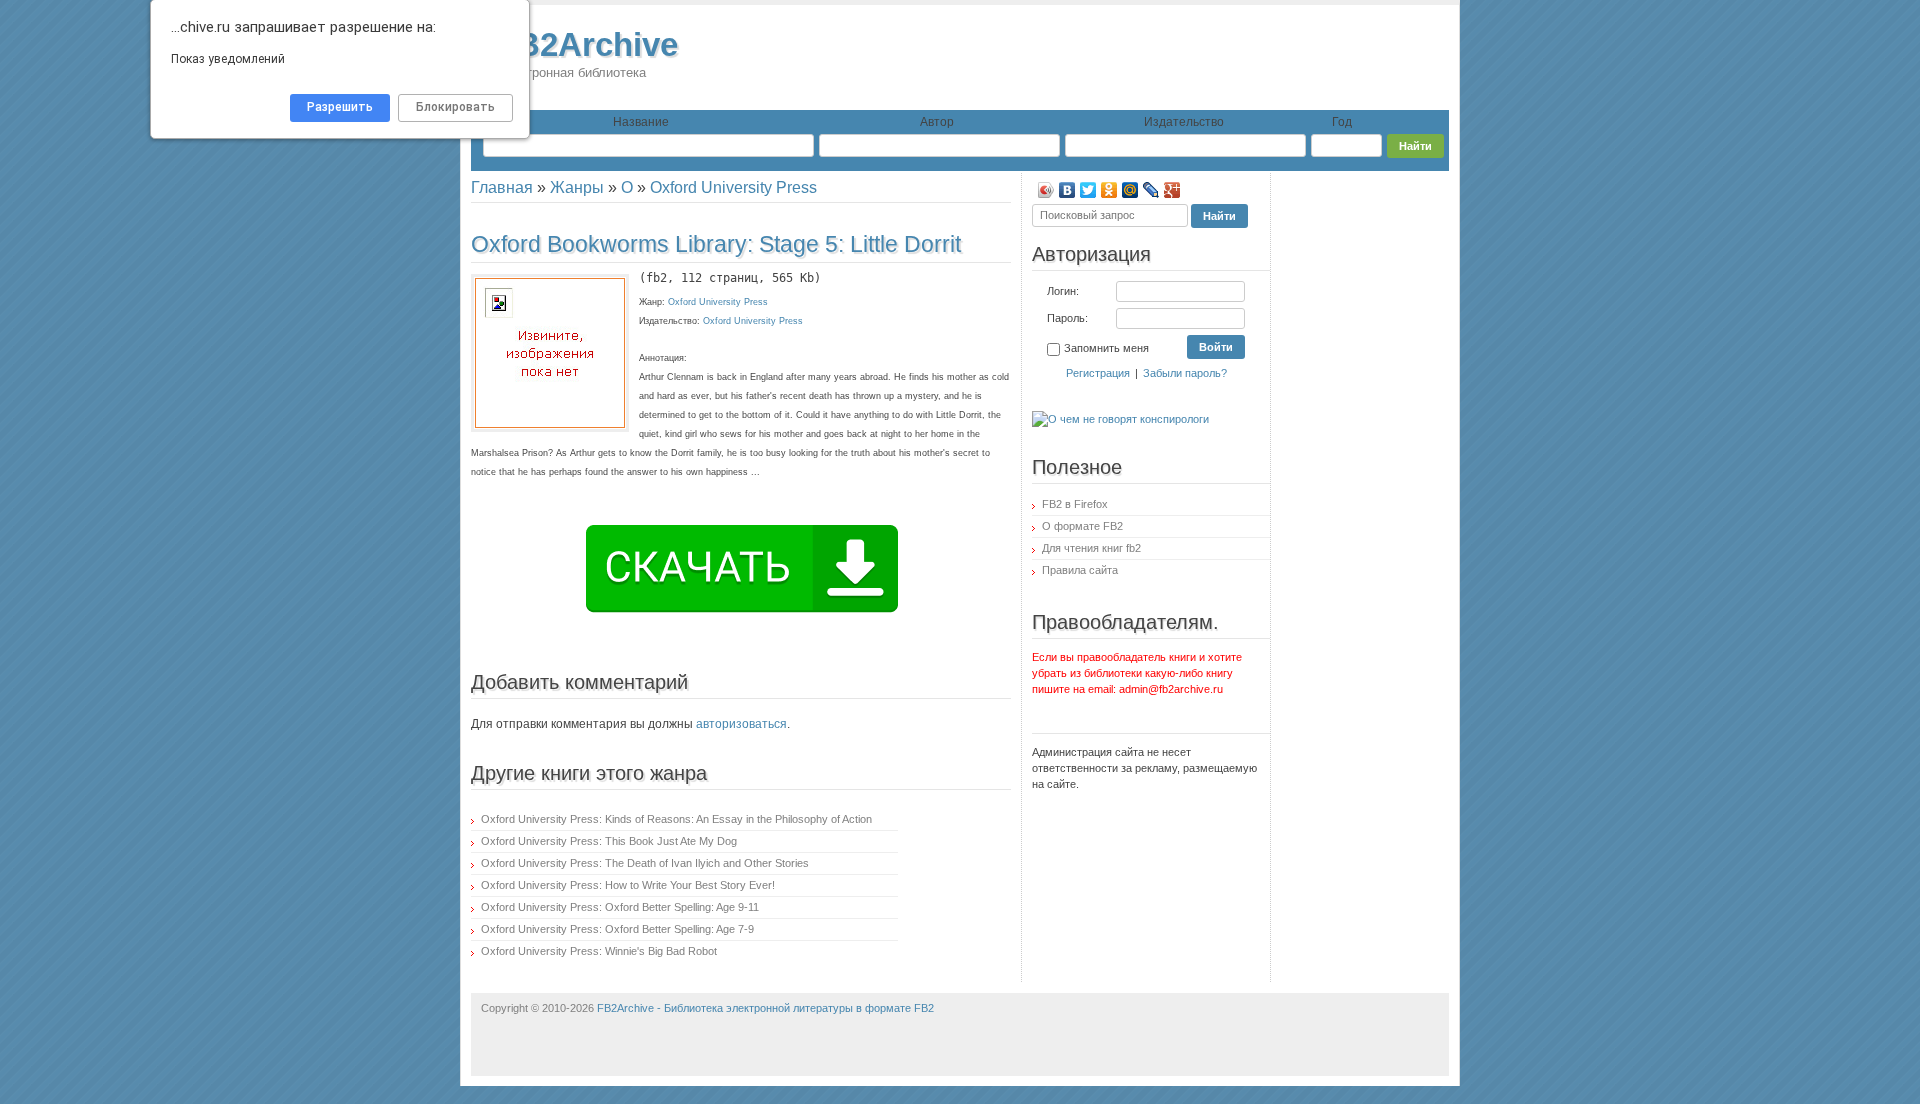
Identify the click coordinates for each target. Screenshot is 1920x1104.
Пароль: (1067, 318)
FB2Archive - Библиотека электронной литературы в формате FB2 (765, 1008)
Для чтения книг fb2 (1091, 548)
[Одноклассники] (1109, 190)
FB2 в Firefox (1075, 504)
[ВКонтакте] (1067, 190)
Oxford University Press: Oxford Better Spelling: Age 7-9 (617, 929)
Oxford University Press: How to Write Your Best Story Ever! (628, 885)
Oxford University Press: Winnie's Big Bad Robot (599, 951)
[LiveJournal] (1151, 190)
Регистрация (1098, 373)
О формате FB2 (1082, 526)
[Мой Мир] (1130, 190)
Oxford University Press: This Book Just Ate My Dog (609, 841)
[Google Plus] (1172, 190)
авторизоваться (741, 724)
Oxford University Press (733, 187)
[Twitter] (1088, 190)
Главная (502, 187)
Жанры (577, 187)
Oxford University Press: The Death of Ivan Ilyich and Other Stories (645, 863)
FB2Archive (587, 53)
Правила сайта (1080, 570)
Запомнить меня (1106, 348)
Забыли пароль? (1185, 373)
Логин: (1063, 291)
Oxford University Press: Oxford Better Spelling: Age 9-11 (620, 907)
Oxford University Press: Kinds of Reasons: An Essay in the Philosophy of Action (676, 819)
